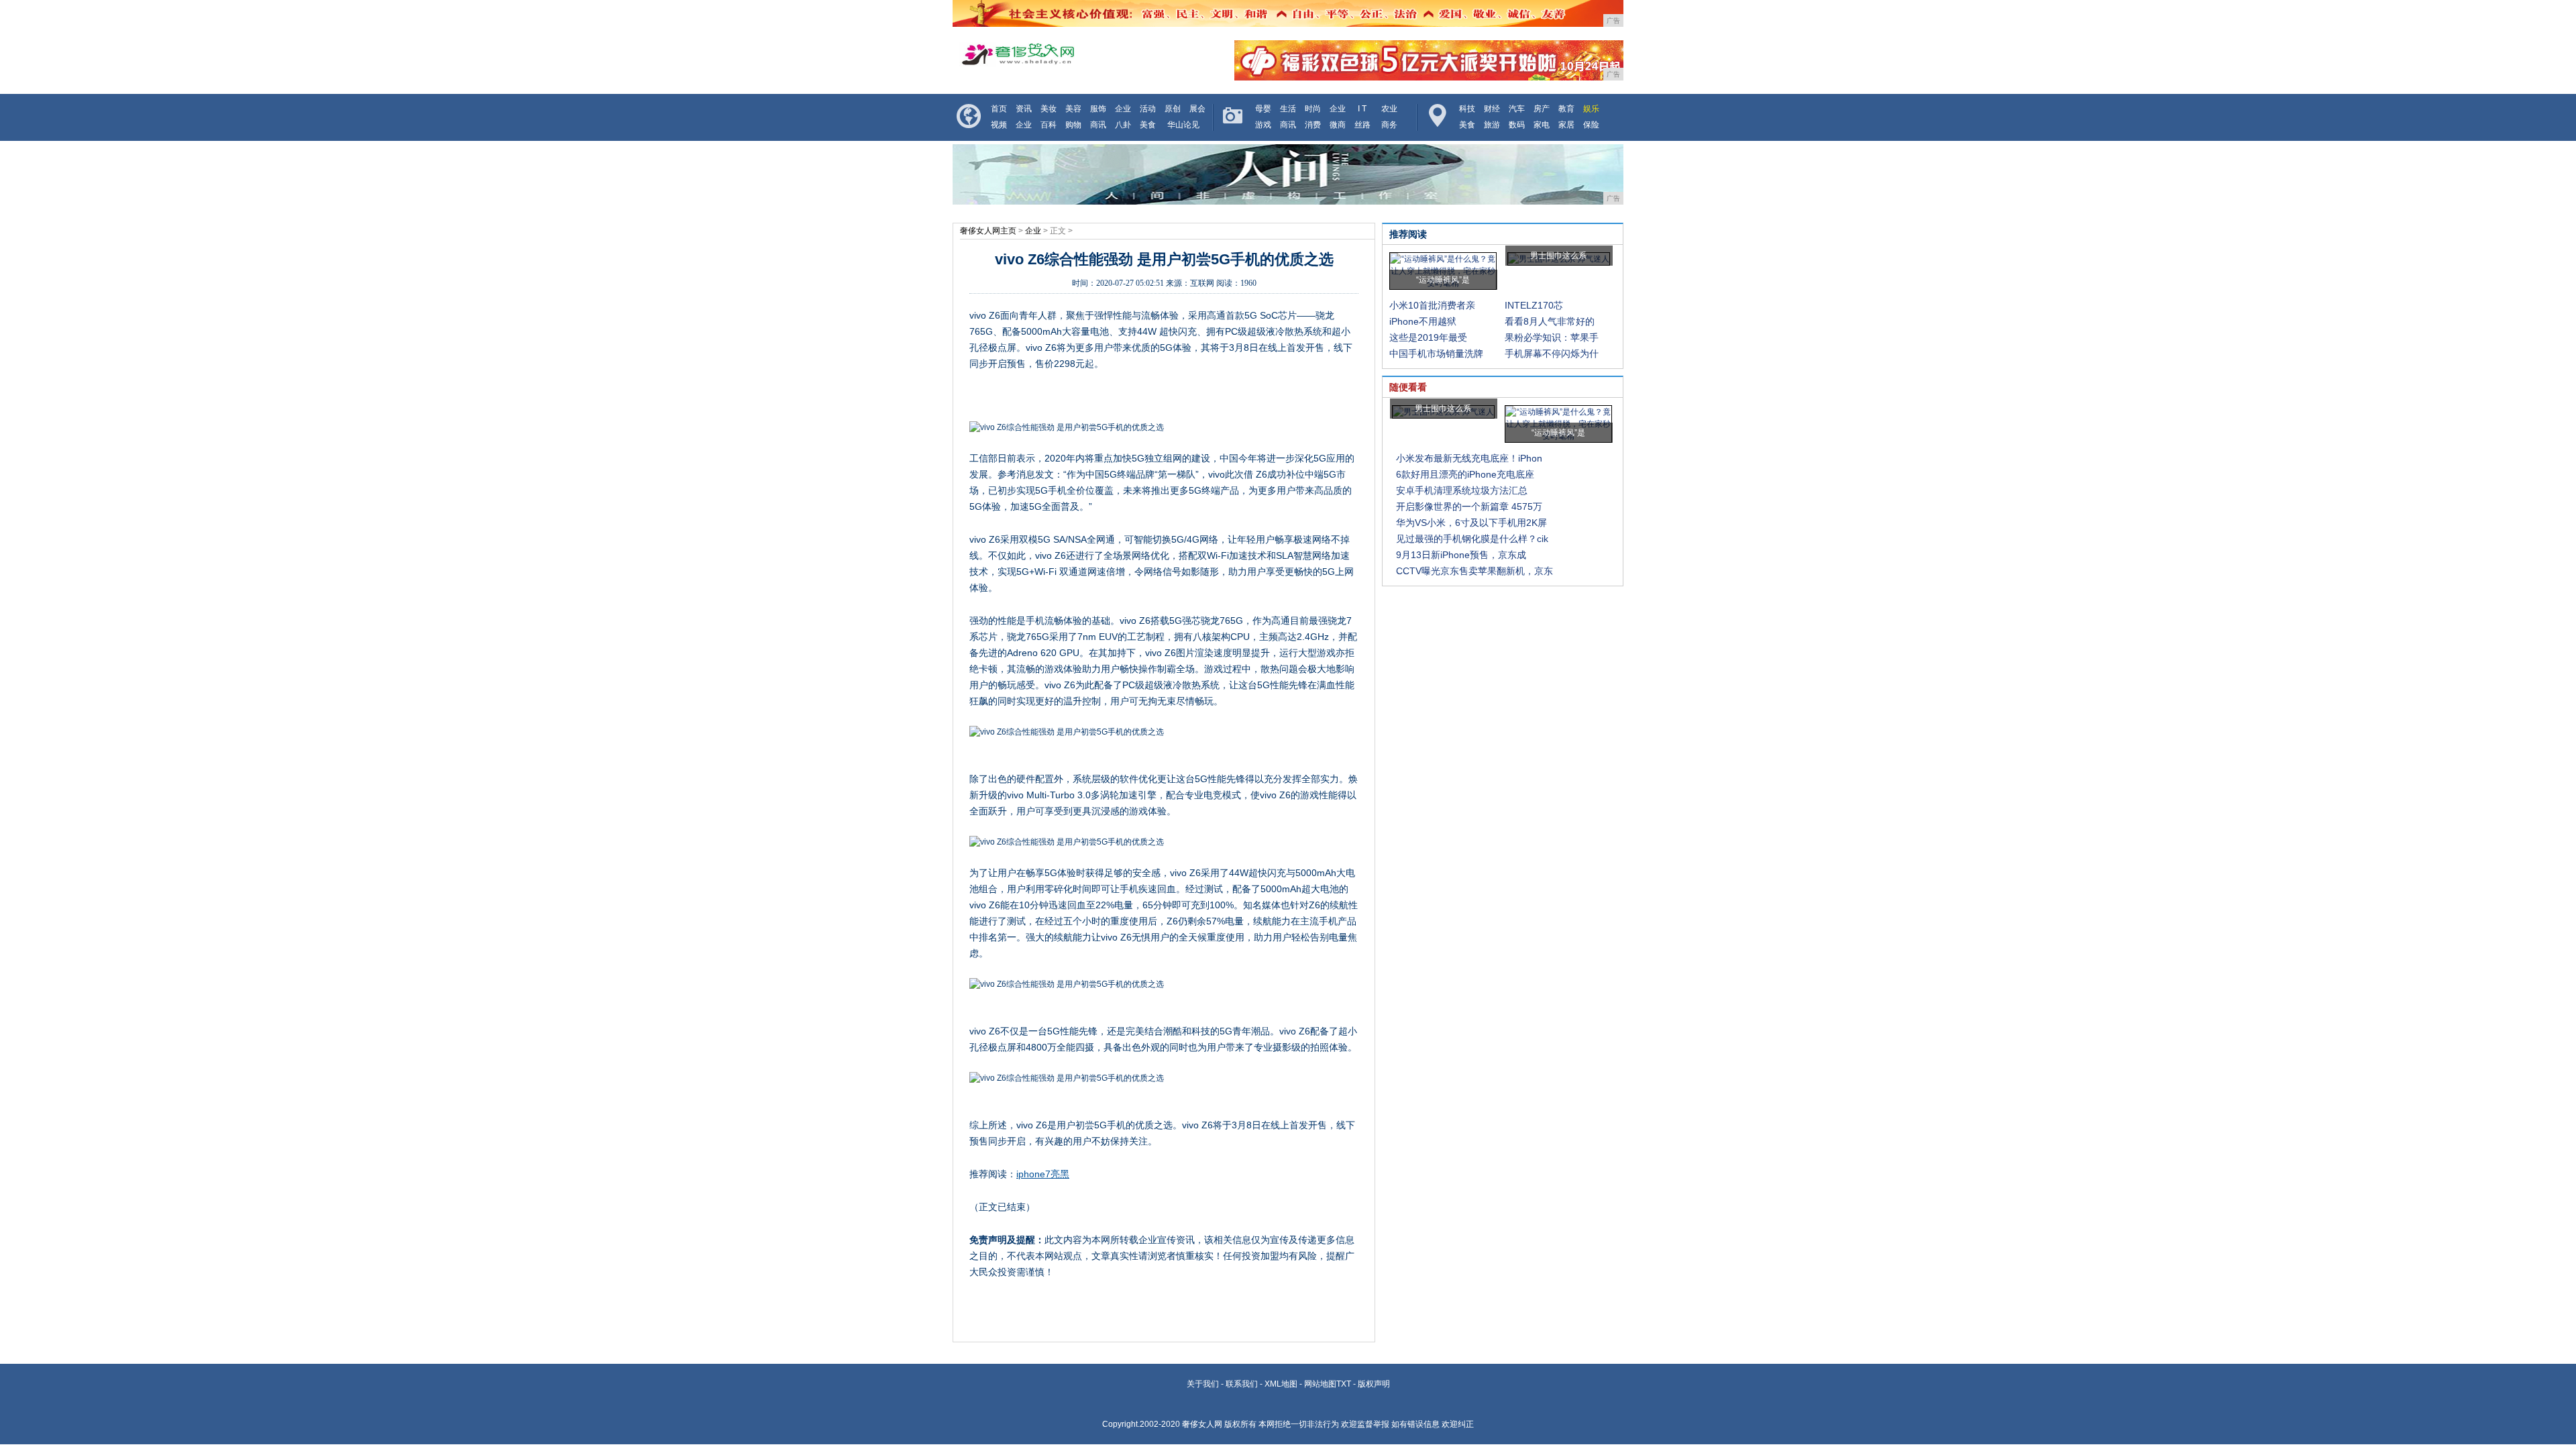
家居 (1566, 125)
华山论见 (1183, 125)
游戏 (1263, 125)
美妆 (1049, 109)
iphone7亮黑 (1043, 1174)
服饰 (1098, 109)
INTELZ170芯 (1534, 305)
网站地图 (1320, 1384)
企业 (1123, 109)
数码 (1517, 125)
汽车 (1517, 109)
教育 (1566, 109)
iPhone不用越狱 (1423, 321)
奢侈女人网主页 (988, 231)
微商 (1338, 125)
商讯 (1098, 125)
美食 (1148, 125)
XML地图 (1281, 1384)
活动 (1148, 109)
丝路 (1362, 125)
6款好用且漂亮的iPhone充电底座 (1465, 474)
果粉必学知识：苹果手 (1552, 337)
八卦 (1123, 125)
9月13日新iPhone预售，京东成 (1461, 555)
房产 (1542, 109)
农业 (1389, 109)
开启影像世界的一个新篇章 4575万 (1469, 506)
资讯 (1024, 109)
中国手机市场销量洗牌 (1436, 354)
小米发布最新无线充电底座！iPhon (1469, 458)
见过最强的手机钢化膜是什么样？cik (1472, 539)
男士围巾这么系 (1558, 256)
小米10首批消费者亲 (1432, 305)
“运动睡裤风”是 (1443, 280)
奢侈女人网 (1202, 1424)
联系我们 (1242, 1384)
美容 (1073, 109)
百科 (1049, 125)
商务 (1389, 125)
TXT (1344, 1384)
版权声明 (1374, 1384)
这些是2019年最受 (1428, 337)
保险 (1591, 125)
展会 (1197, 109)
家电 (1542, 125)
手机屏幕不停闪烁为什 (1552, 354)
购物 (1073, 125)
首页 (999, 109)
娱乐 (1591, 109)
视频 (999, 125)
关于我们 (1203, 1384)
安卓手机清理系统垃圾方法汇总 (1462, 490)
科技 (1467, 109)
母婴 (1263, 109)
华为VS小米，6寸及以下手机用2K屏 (1471, 523)
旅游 (1492, 125)
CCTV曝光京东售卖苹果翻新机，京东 (1474, 571)
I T (1362, 109)
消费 (1313, 125)
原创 (1173, 109)
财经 (1492, 109)
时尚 (1313, 109)
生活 (1288, 109)
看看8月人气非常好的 (1550, 321)
